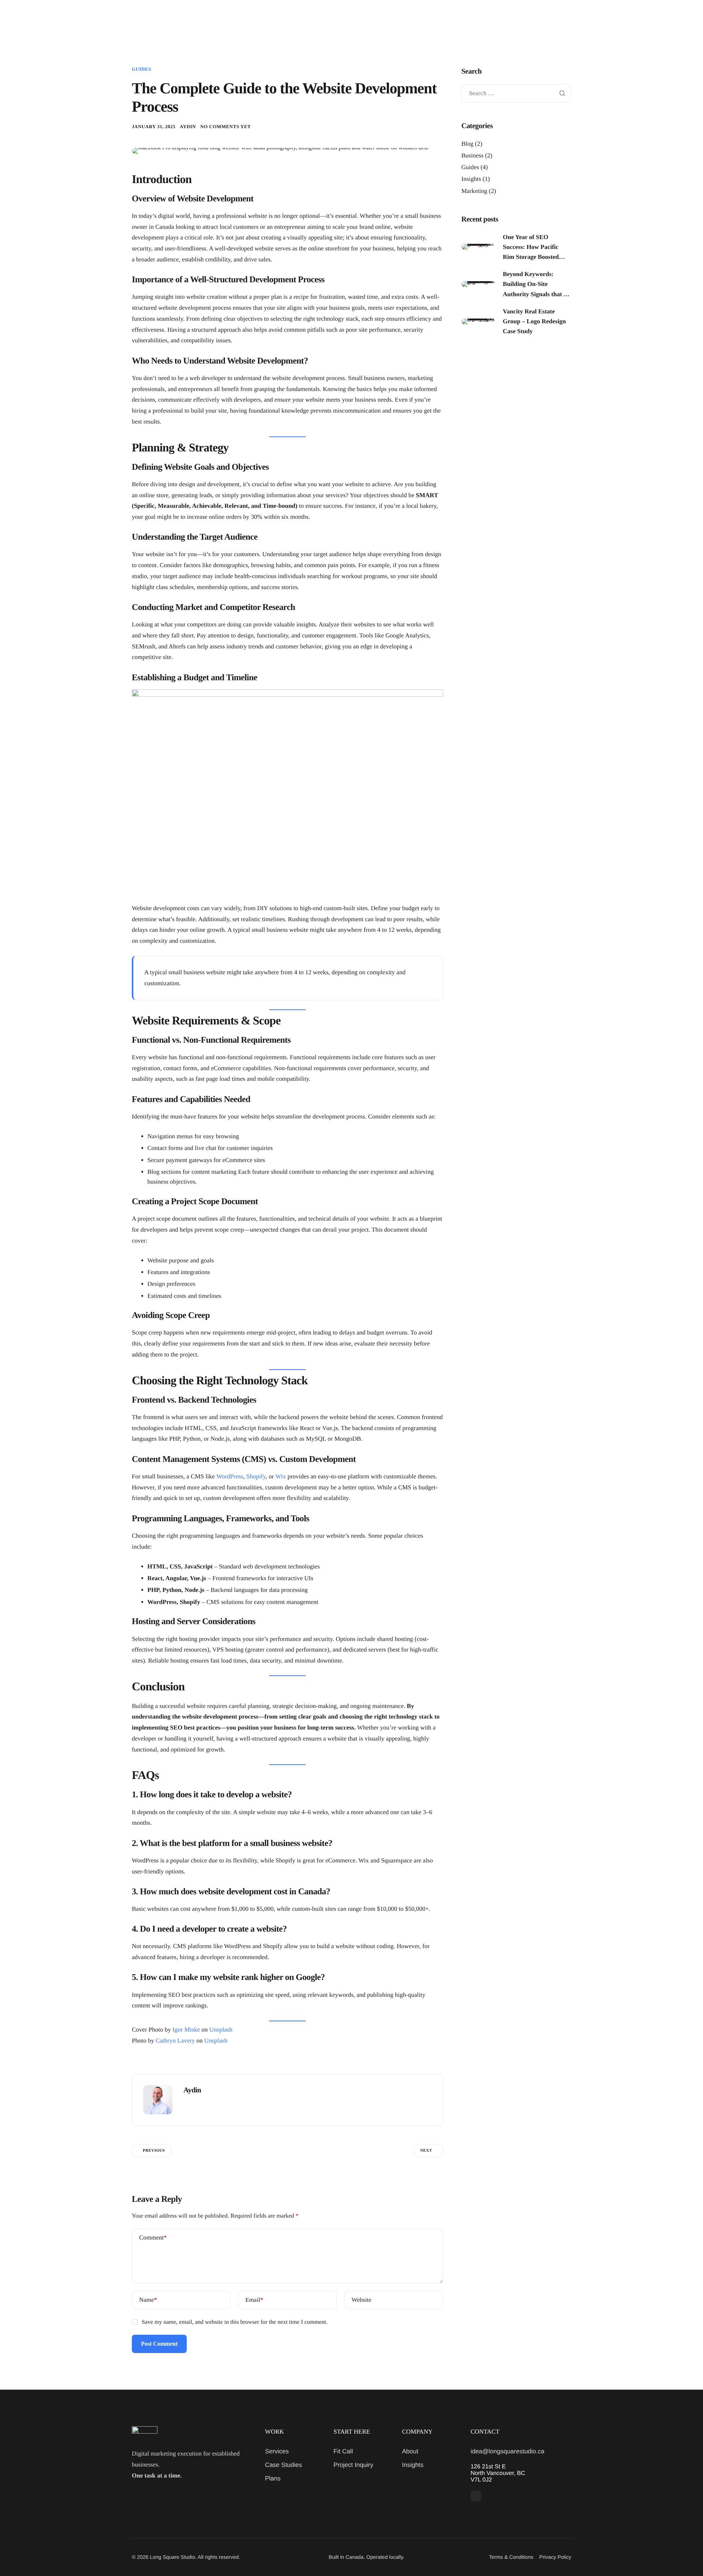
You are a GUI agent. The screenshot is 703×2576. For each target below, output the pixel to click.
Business (472, 155)
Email (254, 2300)
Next (426, 2151)
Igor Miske (186, 2030)
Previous (154, 2151)
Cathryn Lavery (175, 2041)
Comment (153, 2238)
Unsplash (221, 2030)
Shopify (256, 1476)
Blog (467, 144)
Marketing (474, 191)
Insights (471, 179)
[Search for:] (516, 94)
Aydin (188, 126)
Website (361, 2300)
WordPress (230, 1476)
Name (148, 2300)
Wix (281, 1476)
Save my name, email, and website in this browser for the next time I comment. (235, 2322)
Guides (142, 69)
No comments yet (226, 126)
